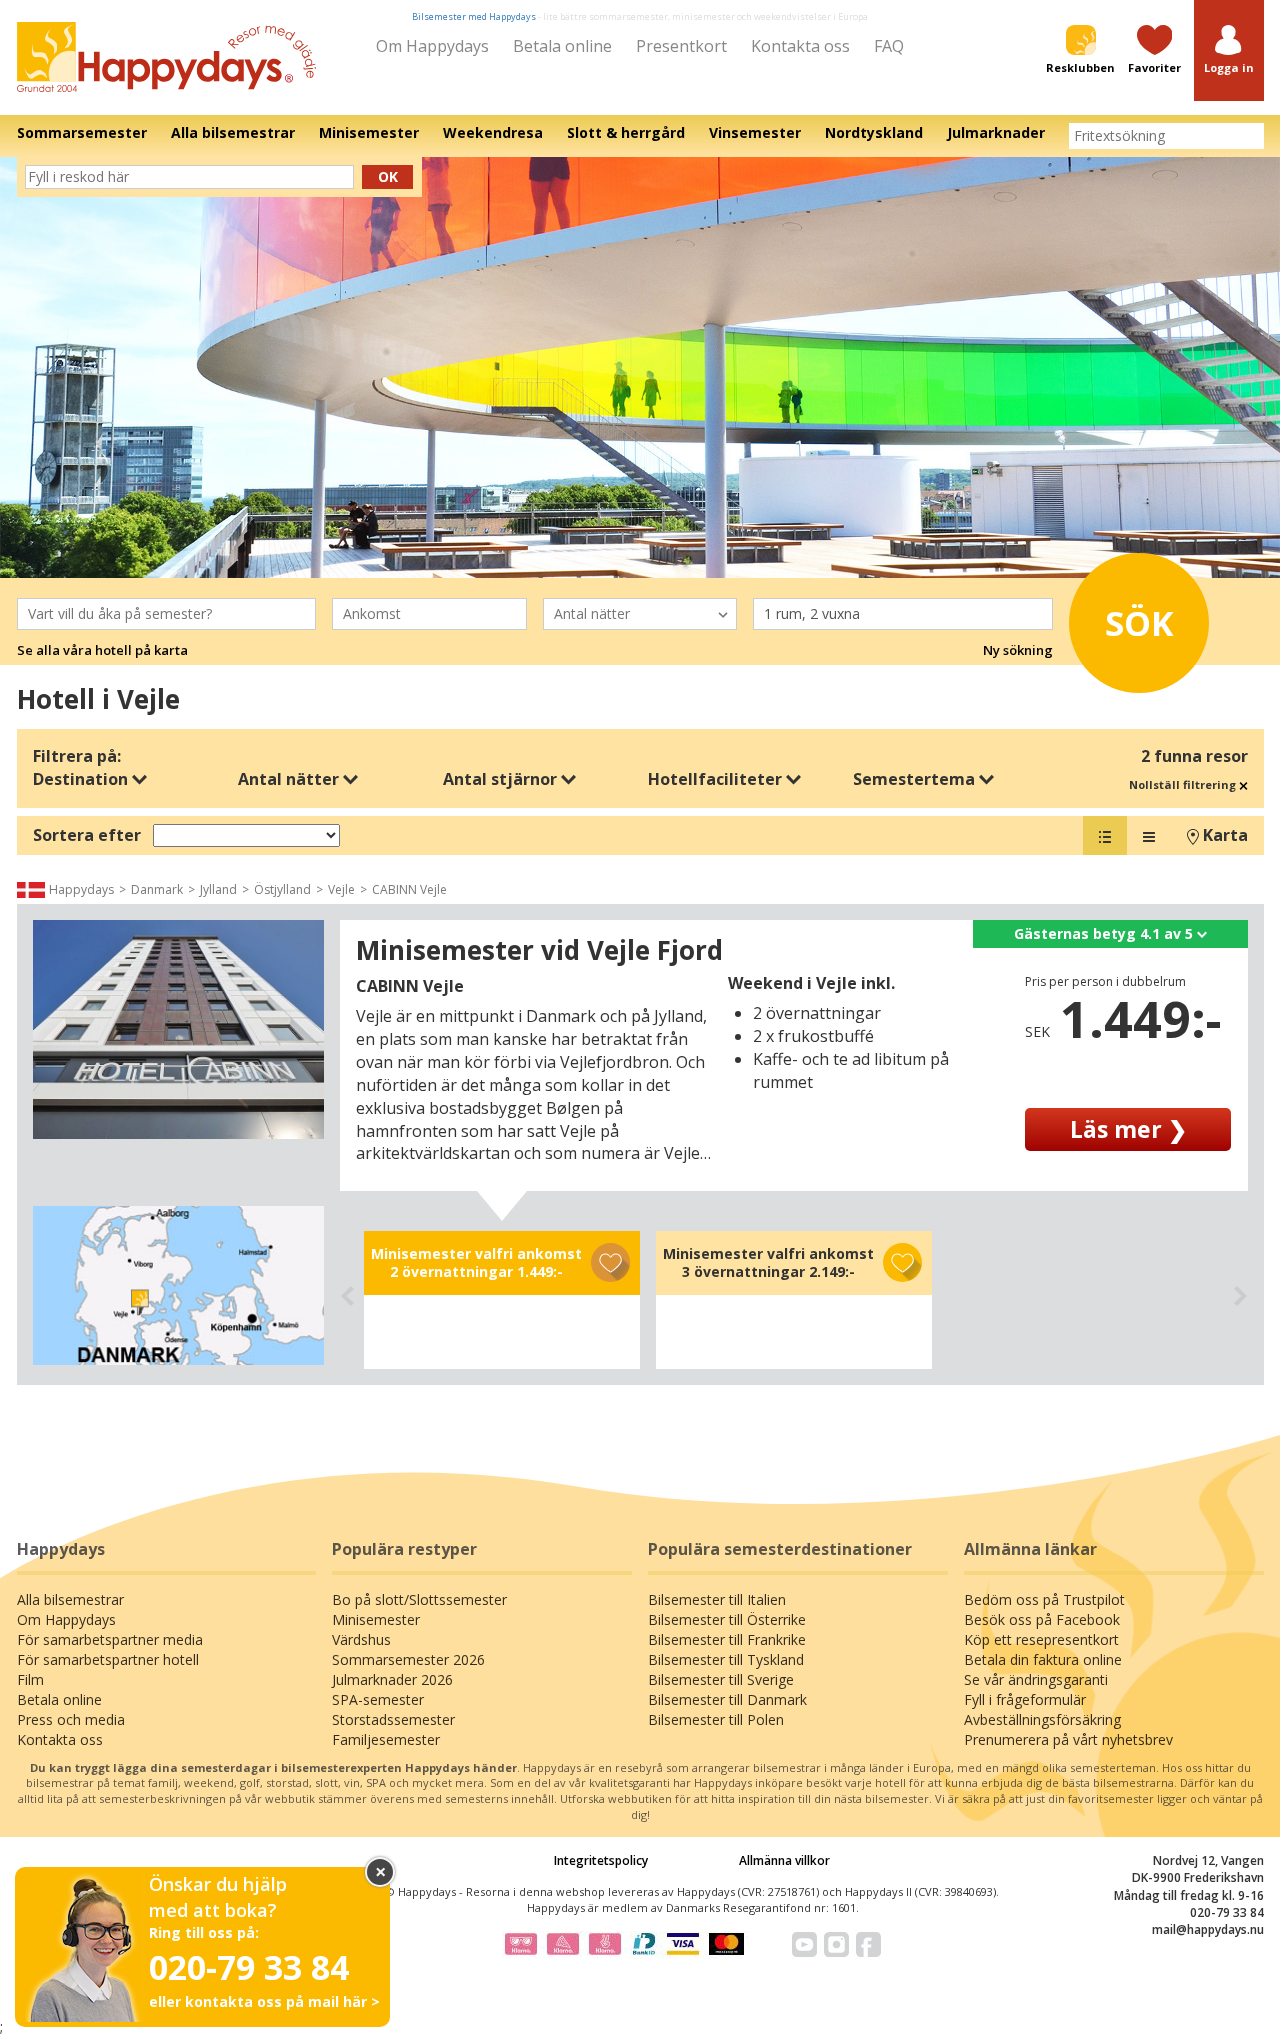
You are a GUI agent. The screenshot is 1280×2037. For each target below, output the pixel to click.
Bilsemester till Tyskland (726, 1659)
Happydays (81, 889)
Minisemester (376, 1619)
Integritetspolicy (601, 1860)
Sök (1139, 623)
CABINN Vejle (409, 889)
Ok (388, 176)
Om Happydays (432, 46)
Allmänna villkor (784, 1860)
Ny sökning (1018, 650)
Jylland (218, 889)
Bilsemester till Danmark (727, 1699)
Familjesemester (386, 1739)
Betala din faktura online (1043, 1659)
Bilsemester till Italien (717, 1599)
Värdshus (361, 1639)
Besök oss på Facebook (1042, 1619)
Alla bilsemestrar (70, 1599)
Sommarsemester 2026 (408, 1659)
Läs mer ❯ (1128, 1129)
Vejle (341, 889)
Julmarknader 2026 (392, 1679)
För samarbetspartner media (110, 1639)
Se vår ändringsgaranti (1036, 1679)
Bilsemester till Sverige (721, 1679)
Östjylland (282, 889)
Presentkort (681, 46)
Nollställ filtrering (1184, 784)
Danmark (157, 889)
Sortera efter (87, 835)
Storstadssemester (393, 1719)
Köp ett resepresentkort (1041, 1639)
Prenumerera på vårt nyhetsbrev (1068, 1739)
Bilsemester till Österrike (727, 1619)
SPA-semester (378, 1699)
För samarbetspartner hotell (108, 1659)
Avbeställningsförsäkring (1042, 1719)
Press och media (71, 1719)
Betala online (562, 46)
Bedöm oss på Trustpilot (1044, 1599)
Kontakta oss (800, 46)
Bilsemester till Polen (716, 1719)
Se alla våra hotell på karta (102, 650)
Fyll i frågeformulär (1025, 1699)
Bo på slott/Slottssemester (419, 1599)
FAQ (889, 46)
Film (30, 1679)
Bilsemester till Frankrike (727, 1639)
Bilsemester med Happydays (474, 16)
